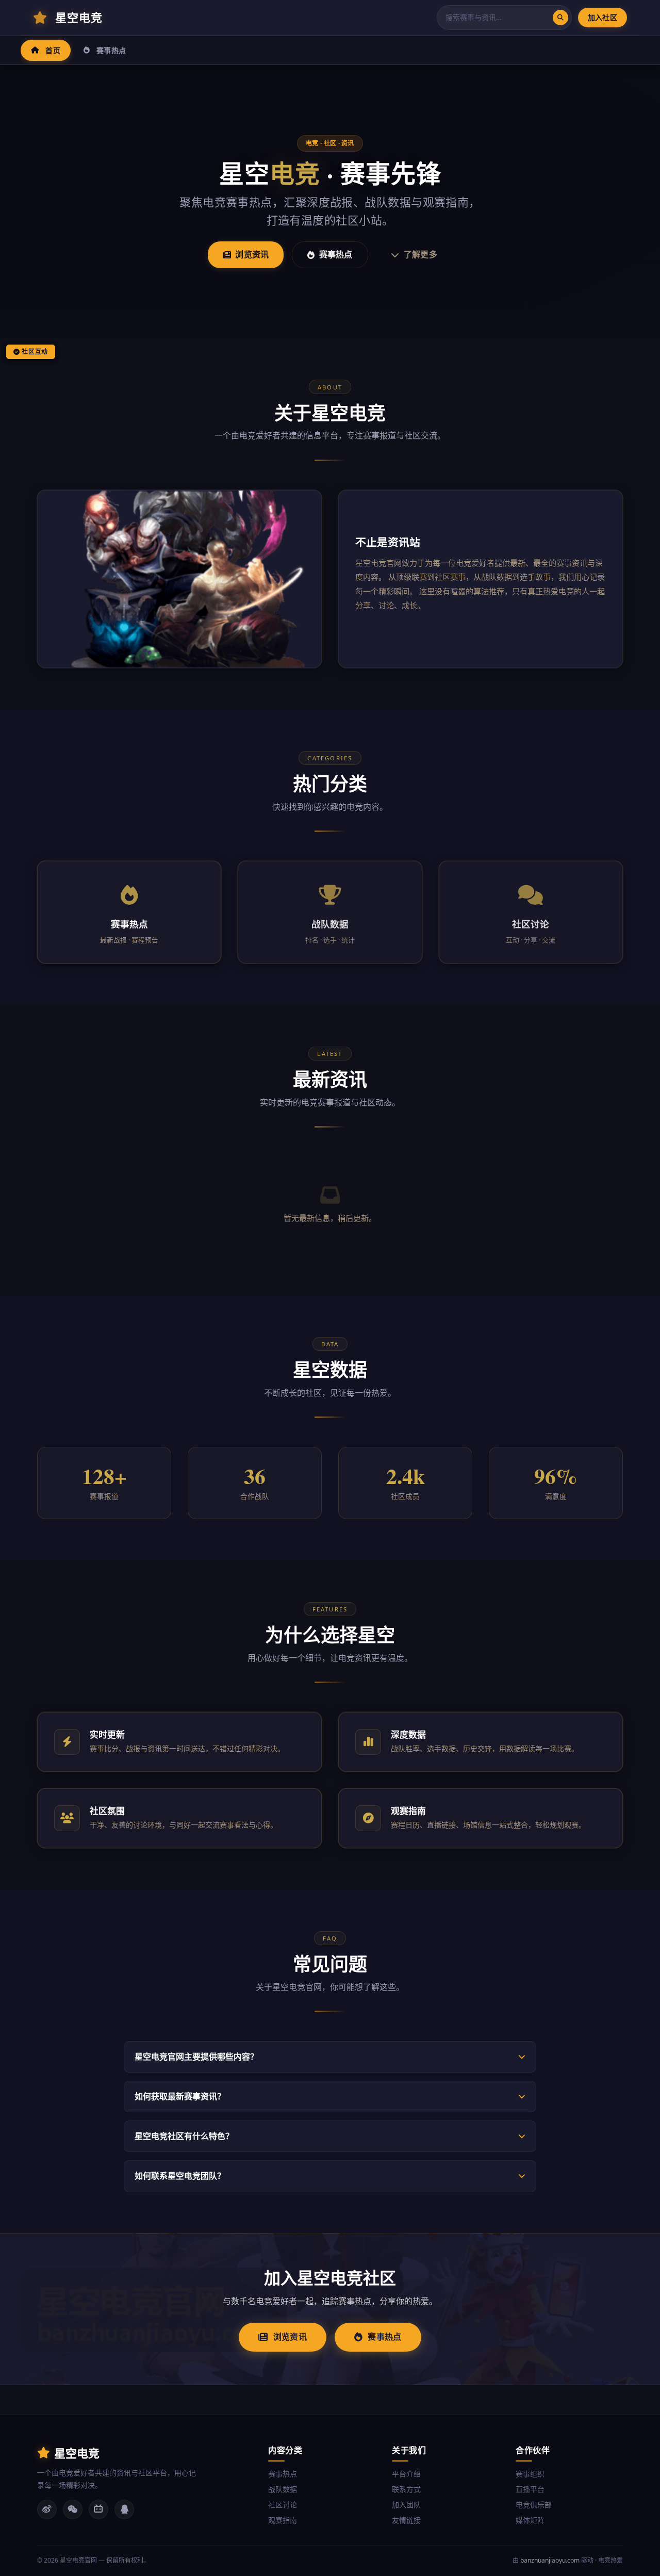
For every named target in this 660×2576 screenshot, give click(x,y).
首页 (53, 50)
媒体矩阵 (530, 2520)
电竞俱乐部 (534, 2505)
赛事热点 (111, 50)
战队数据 (283, 2489)
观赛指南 (283, 2520)
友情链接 (406, 2520)
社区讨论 (283, 2505)
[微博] (47, 2509)
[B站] (98, 2509)
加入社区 (603, 17)
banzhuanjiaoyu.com (550, 2560)
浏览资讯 (252, 254)
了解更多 (420, 254)
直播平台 (530, 2489)
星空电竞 (79, 17)
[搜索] (560, 18)
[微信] (73, 2509)
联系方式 (406, 2489)
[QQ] (124, 2509)
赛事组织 (530, 2474)
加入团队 (406, 2505)
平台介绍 (406, 2474)
